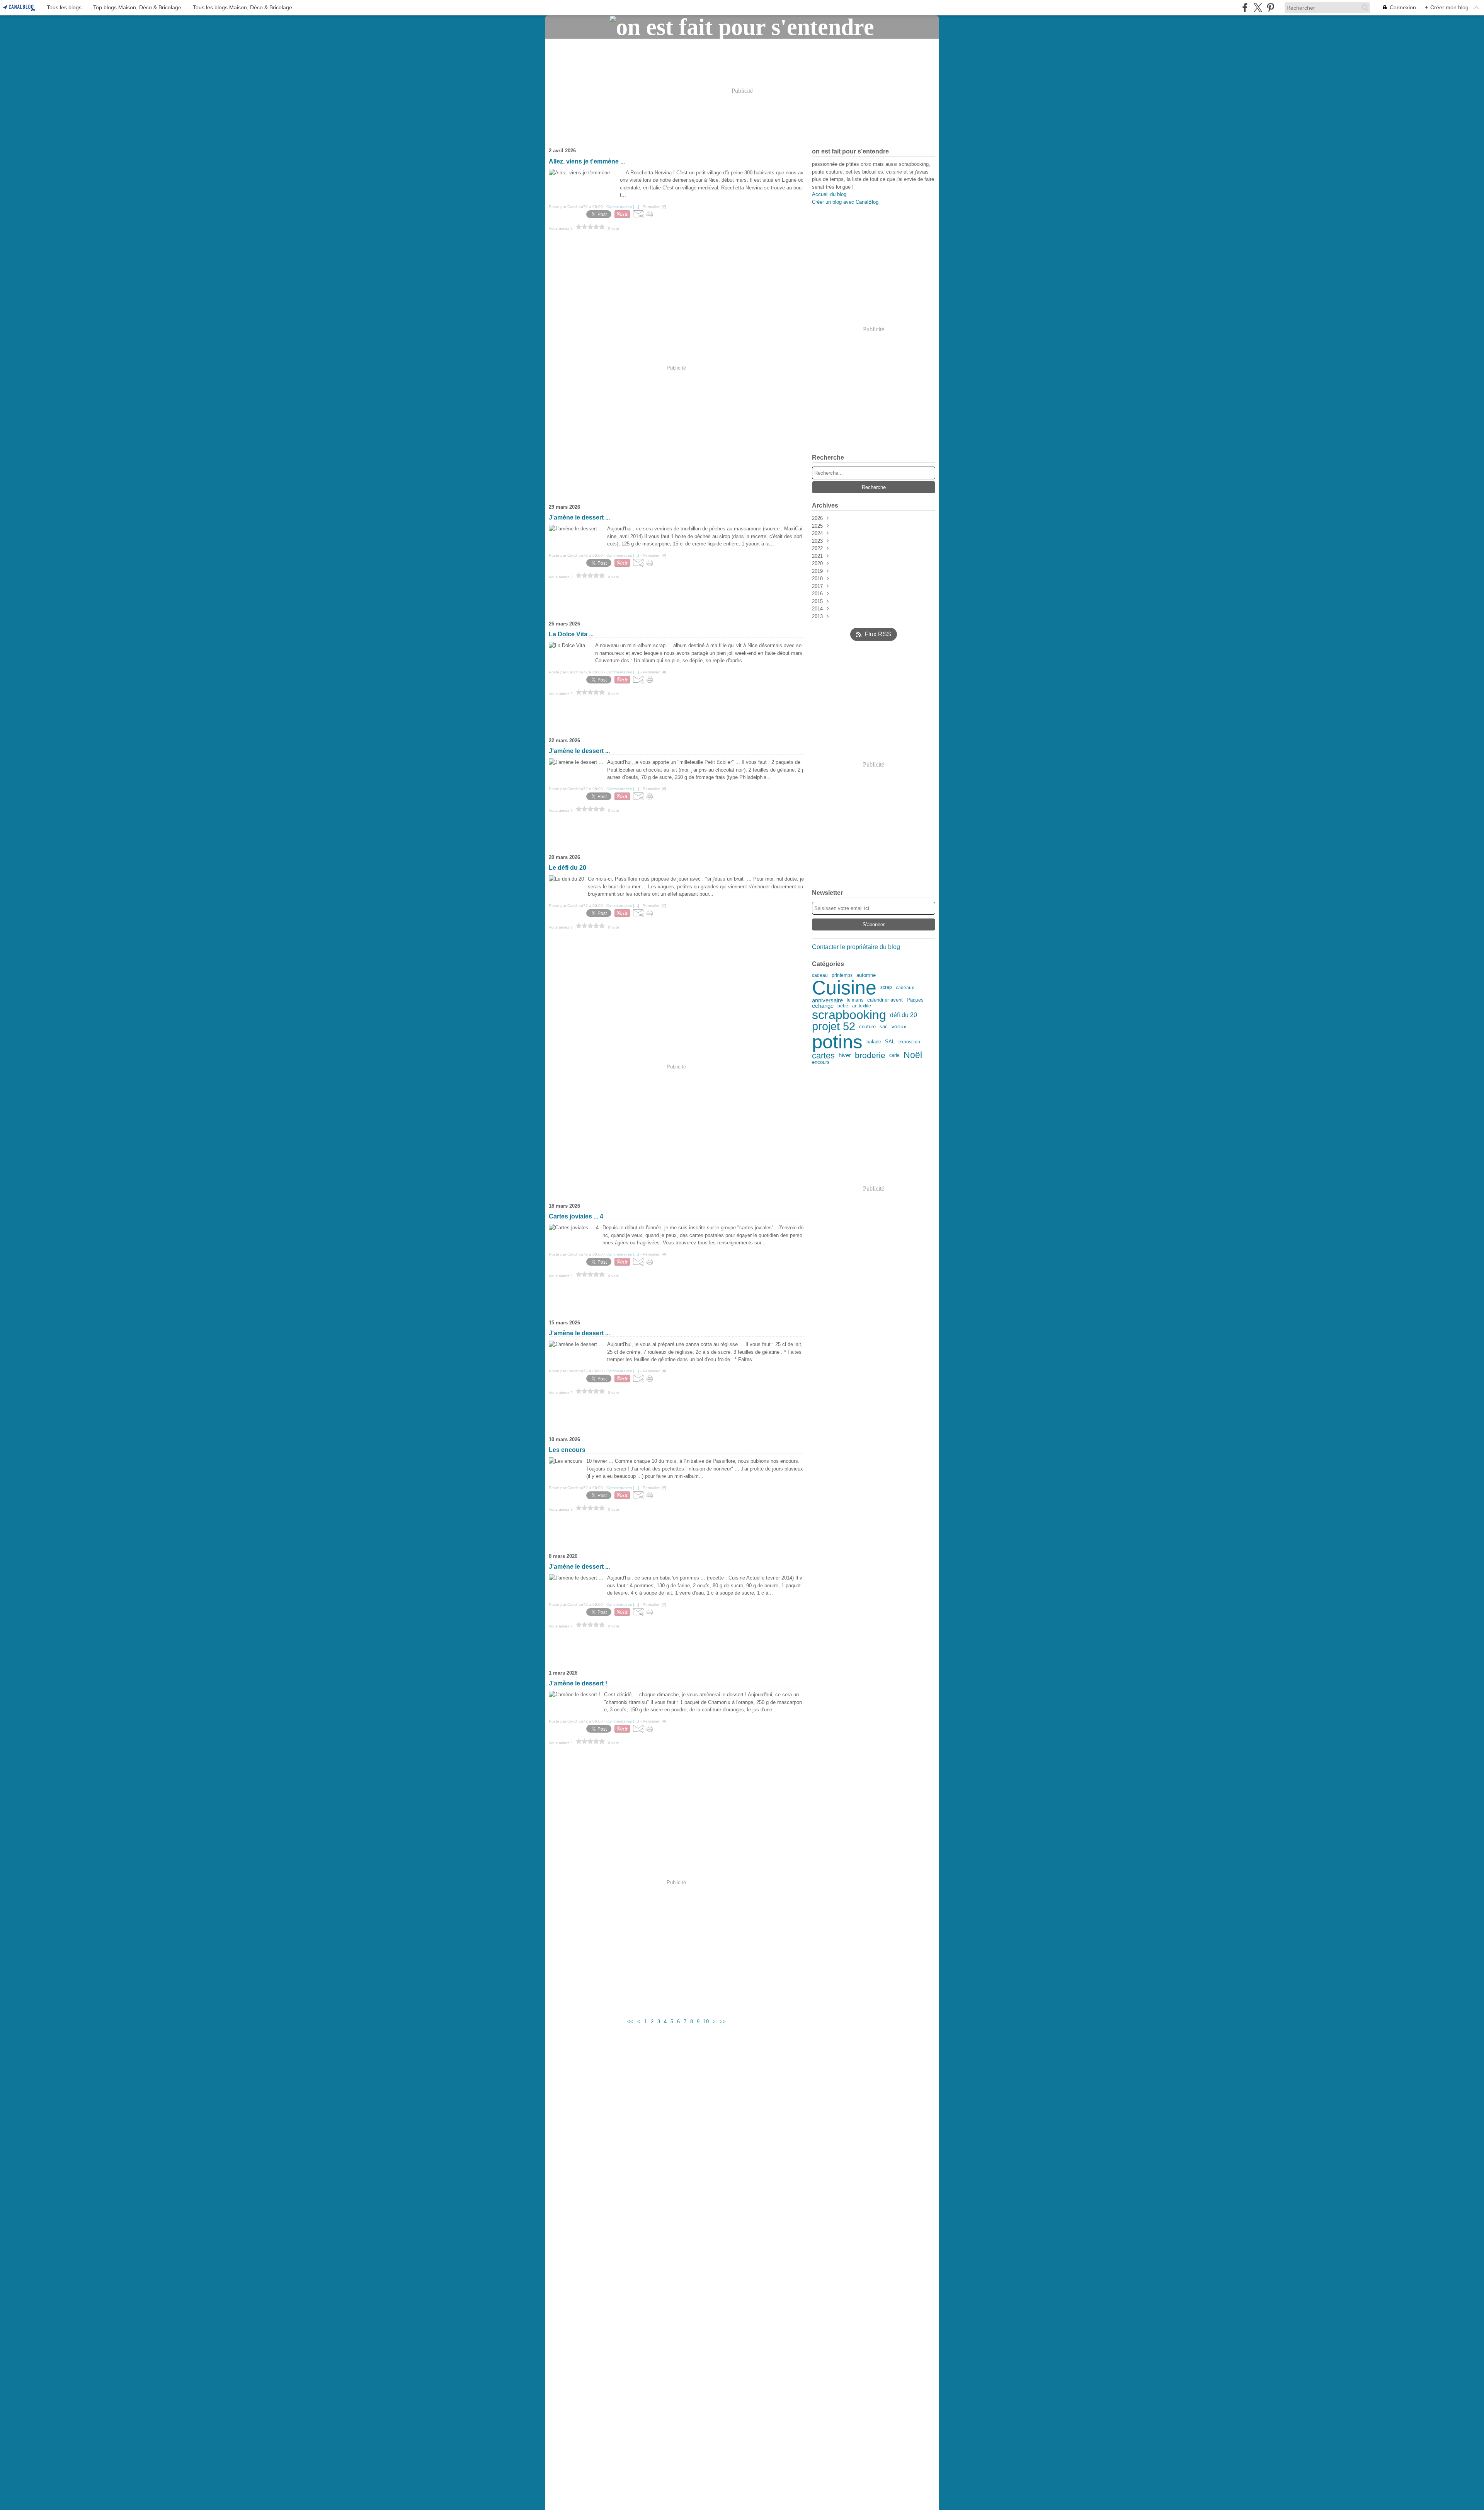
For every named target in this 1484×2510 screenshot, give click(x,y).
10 (706, 2022)
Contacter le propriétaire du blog (856, 947)
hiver (845, 1056)
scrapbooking (849, 1015)
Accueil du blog (829, 194)
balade (874, 1042)
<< (630, 2022)
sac (884, 1027)
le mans (855, 1000)
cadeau (820, 975)
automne (866, 976)
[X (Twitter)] (1258, 8)
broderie (870, 1056)
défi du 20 (904, 1015)
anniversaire (827, 1000)
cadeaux (905, 988)
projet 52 (834, 1027)
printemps (842, 975)
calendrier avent (885, 1000)
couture (867, 1027)
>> (723, 2022)
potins (837, 1042)
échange (823, 1006)
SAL (890, 1042)
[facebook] (1245, 8)
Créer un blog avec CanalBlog (845, 202)
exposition (909, 1042)
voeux (899, 1027)
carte (894, 1056)
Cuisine (844, 988)
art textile (862, 1006)
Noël (913, 1056)
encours (821, 1062)
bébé (843, 1006)
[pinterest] (1270, 8)
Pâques (915, 1000)
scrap (886, 987)
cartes (823, 1056)
